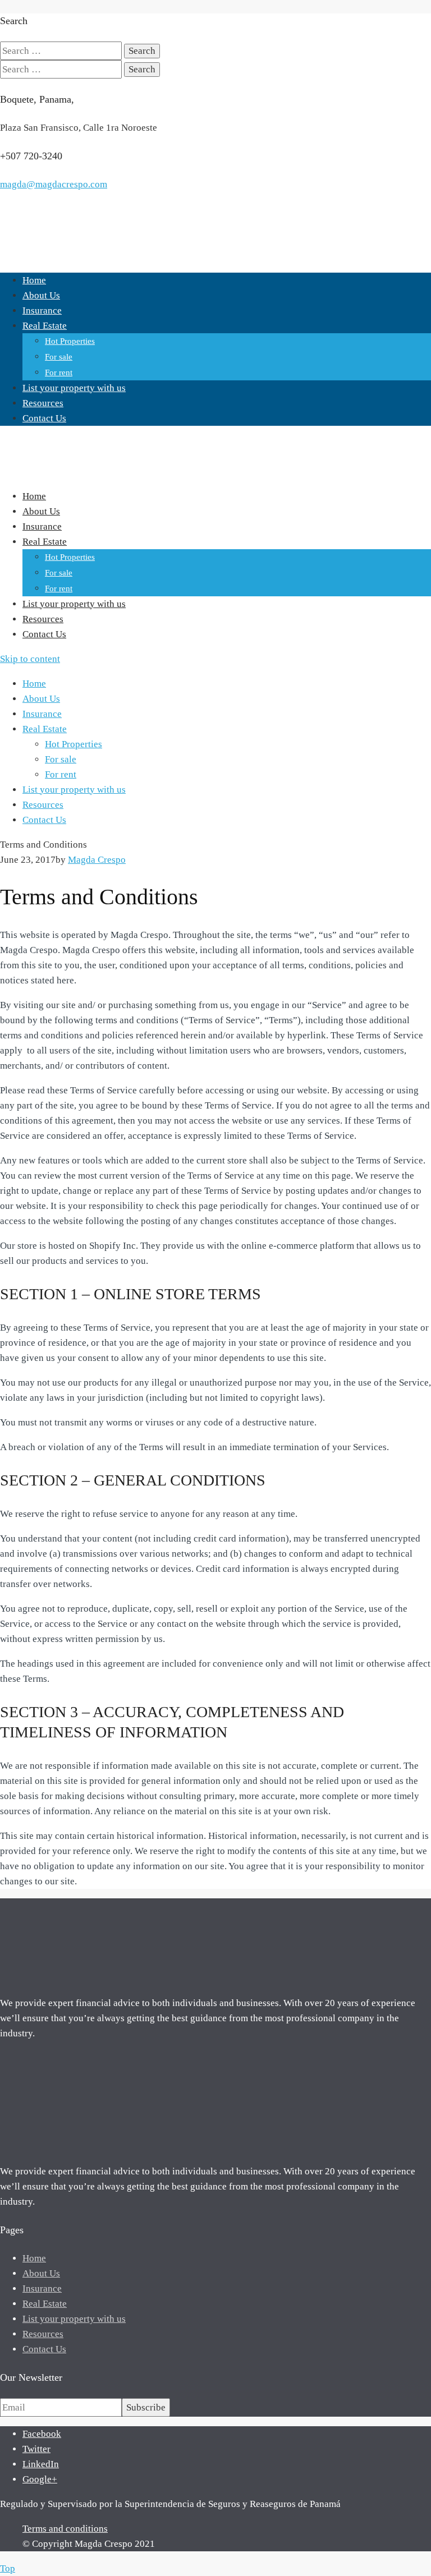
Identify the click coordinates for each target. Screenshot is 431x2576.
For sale (59, 357)
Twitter (36, 2449)
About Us (41, 295)
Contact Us (44, 418)
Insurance (42, 311)
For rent (59, 372)
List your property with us (74, 388)
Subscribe (146, 2407)
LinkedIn (41, 2464)
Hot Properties (70, 341)
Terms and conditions (65, 2529)
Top (8, 2568)
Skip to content (30, 659)
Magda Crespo (97, 860)
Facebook (42, 2434)
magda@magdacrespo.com (54, 184)
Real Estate (45, 326)
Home (34, 280)
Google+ (40, 2479)
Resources (43, 403)
